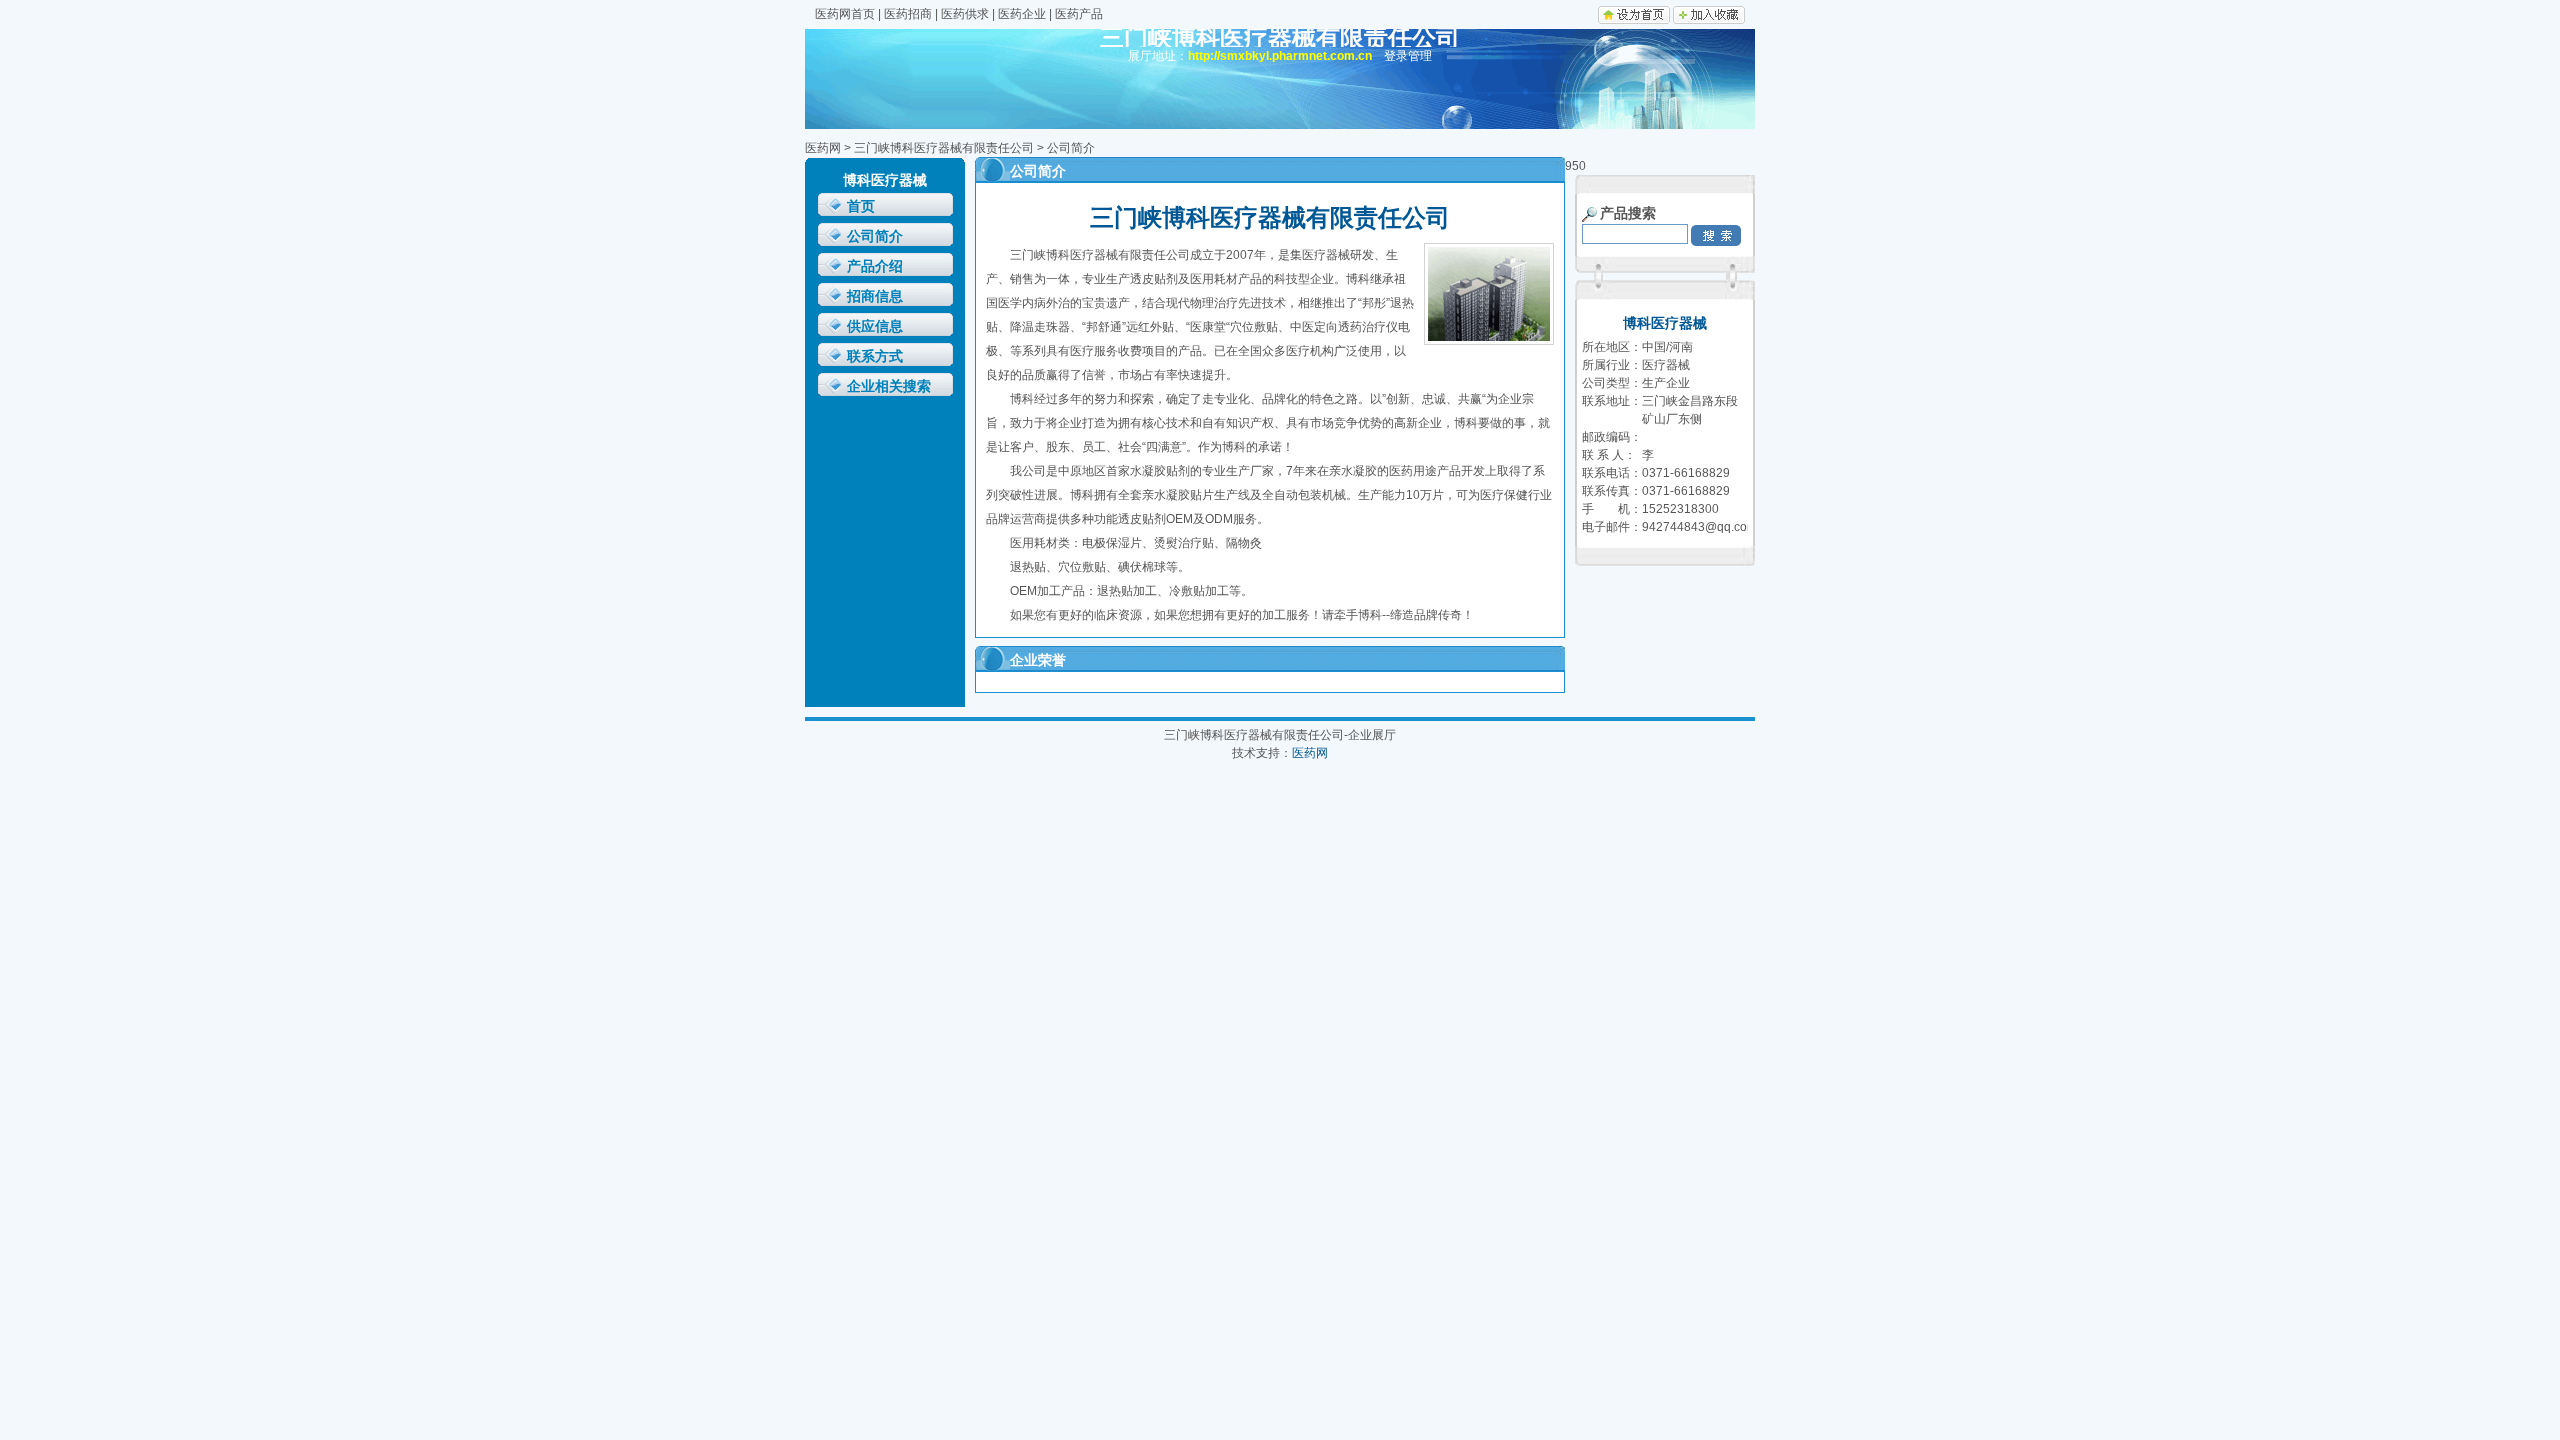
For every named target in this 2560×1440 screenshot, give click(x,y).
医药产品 (1079, 14)
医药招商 (908, 14)
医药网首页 (845, 14)
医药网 (823, 148)
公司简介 (875, 236)
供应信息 (875, 326)
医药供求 (965, 14)
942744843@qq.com (1699, 527)
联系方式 (875, 356)
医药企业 (1022, 14)
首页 (861, 206)
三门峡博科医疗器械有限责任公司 (944, 148)
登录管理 (1408, 56)
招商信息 (875, 296)
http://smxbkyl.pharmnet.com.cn (1280, 56)
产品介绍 (875, 266)
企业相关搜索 (889, 386)
